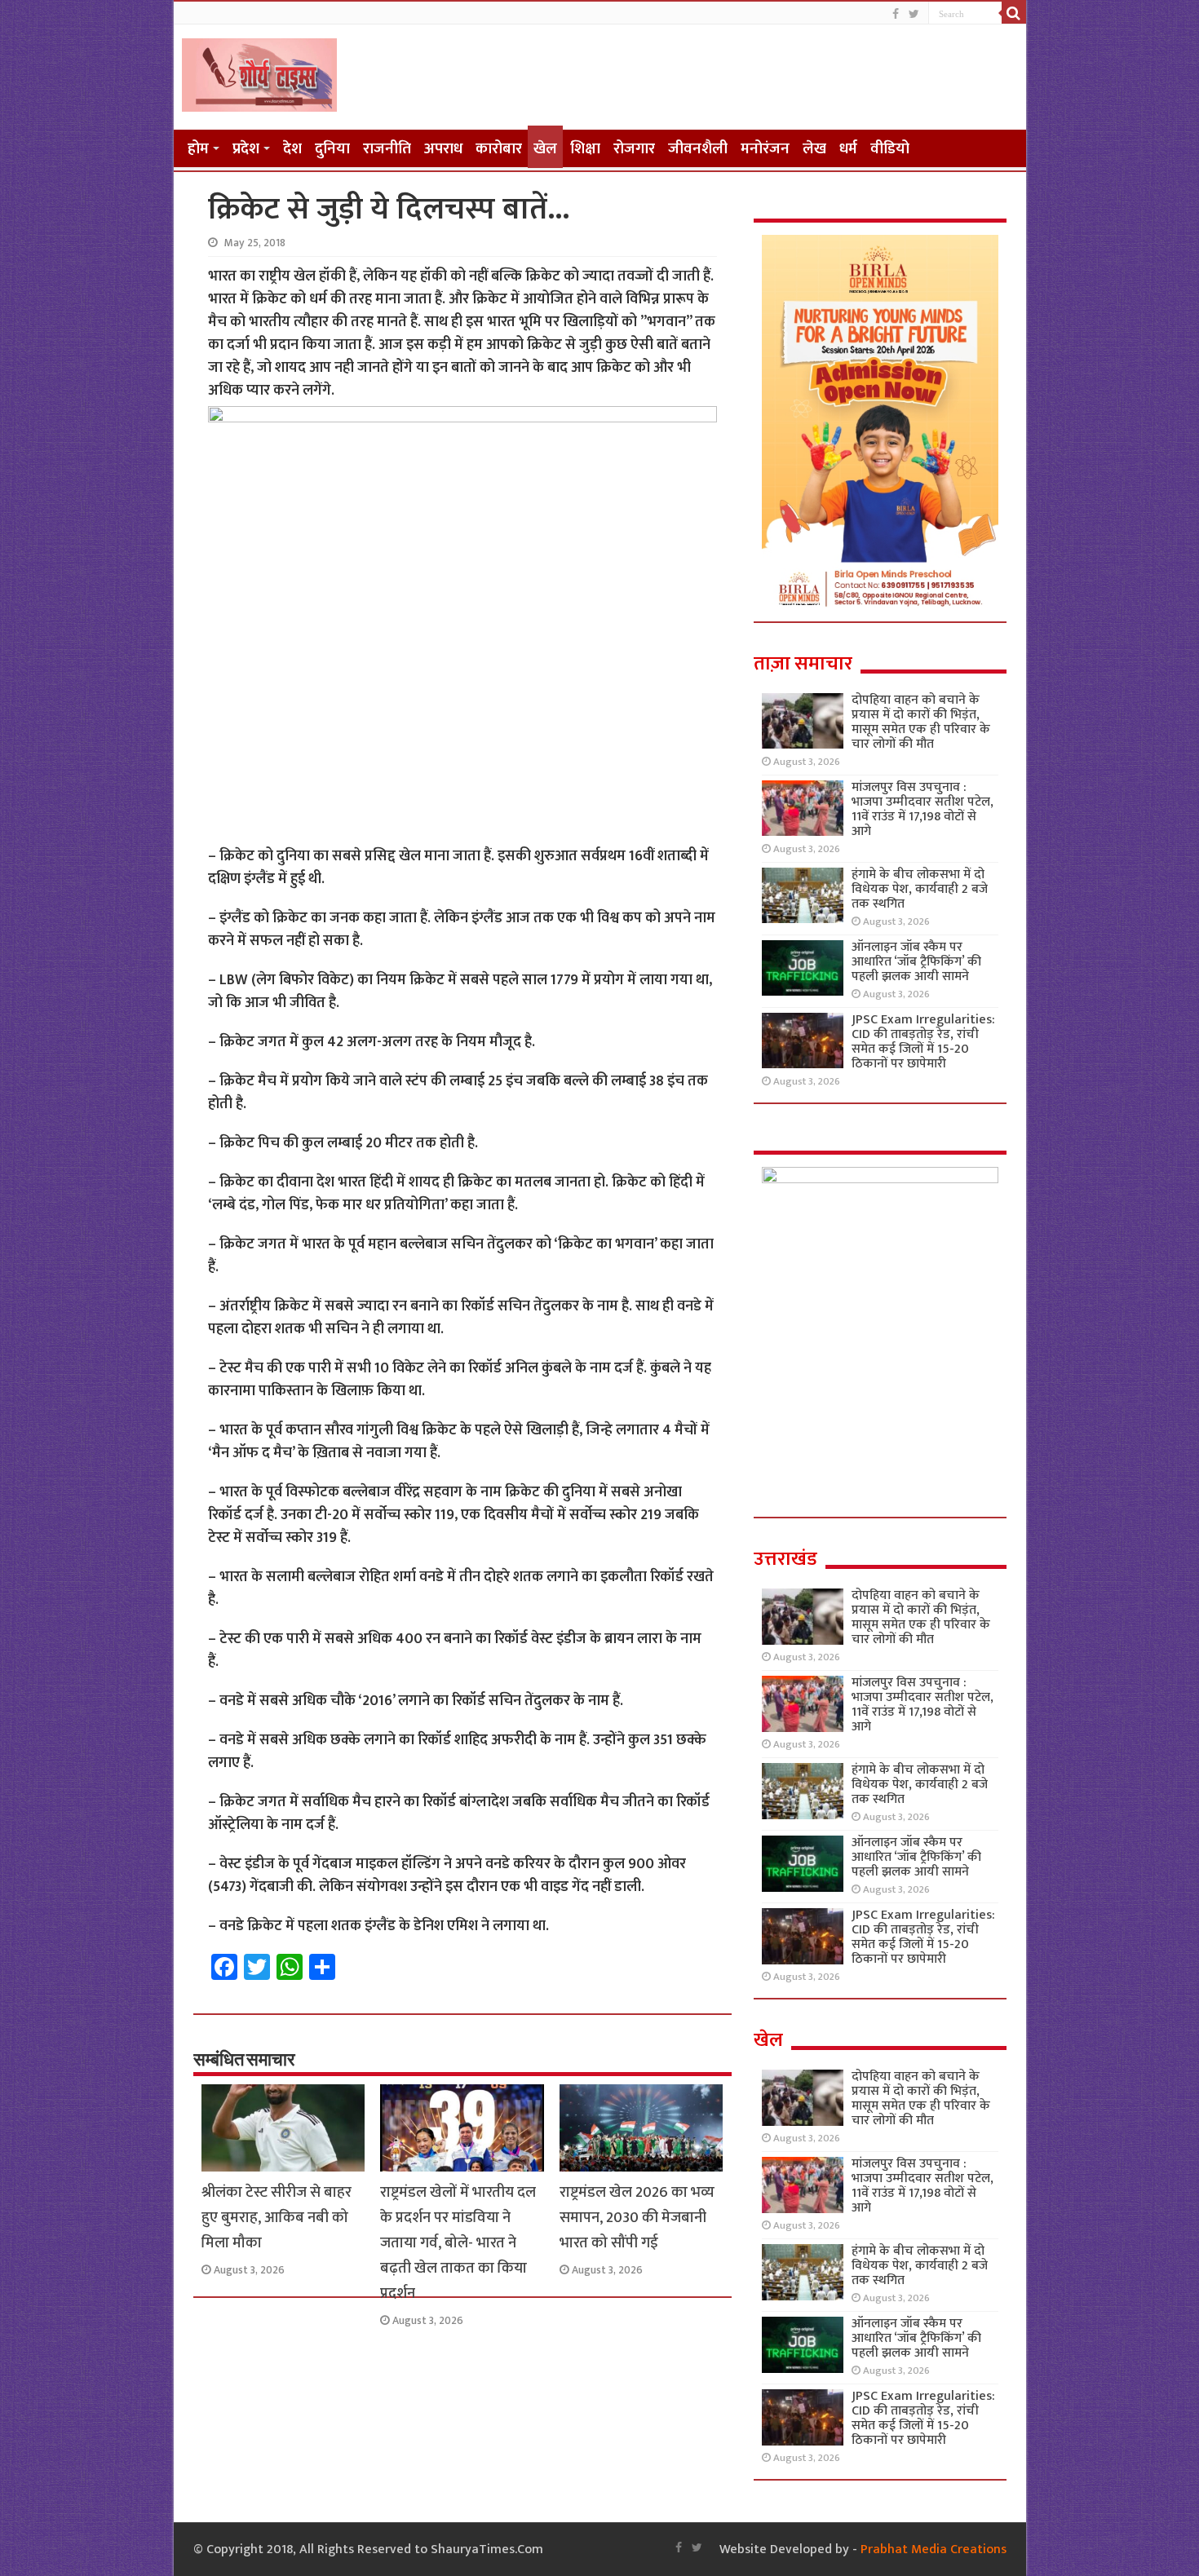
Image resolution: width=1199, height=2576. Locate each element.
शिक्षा (585, 149)
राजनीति (387, 149)
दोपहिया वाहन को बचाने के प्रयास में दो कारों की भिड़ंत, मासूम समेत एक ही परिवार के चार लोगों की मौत (921, 722)
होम (198, 149)
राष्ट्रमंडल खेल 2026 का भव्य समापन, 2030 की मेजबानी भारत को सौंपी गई (637, 2218)
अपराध (443, 149)
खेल (545, 149)
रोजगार (634, 149)
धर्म (848, 149)
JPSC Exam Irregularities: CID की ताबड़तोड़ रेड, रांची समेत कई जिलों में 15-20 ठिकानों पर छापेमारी (923, 1042)
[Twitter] (914, 14)
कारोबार (499, 149)
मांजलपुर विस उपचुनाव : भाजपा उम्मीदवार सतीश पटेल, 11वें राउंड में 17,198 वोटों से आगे (922, 809)
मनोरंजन (765, 149)
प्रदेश (246, 149)
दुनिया (332, 149)
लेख (814, 149)
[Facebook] (896, 14)
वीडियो (890, 149)
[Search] (1014, 13)
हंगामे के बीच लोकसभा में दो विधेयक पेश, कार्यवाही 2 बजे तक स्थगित (920, 889)
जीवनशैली (698, 149)
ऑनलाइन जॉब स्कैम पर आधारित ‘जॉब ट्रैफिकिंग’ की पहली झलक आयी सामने (916, 962)
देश (292, 149)
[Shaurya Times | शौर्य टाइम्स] (259, 72)
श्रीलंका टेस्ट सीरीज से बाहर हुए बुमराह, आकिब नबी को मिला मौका (277, 2218)
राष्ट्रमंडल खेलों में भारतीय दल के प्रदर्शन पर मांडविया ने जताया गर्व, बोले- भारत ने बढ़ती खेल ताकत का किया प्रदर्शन (458, 2243)
